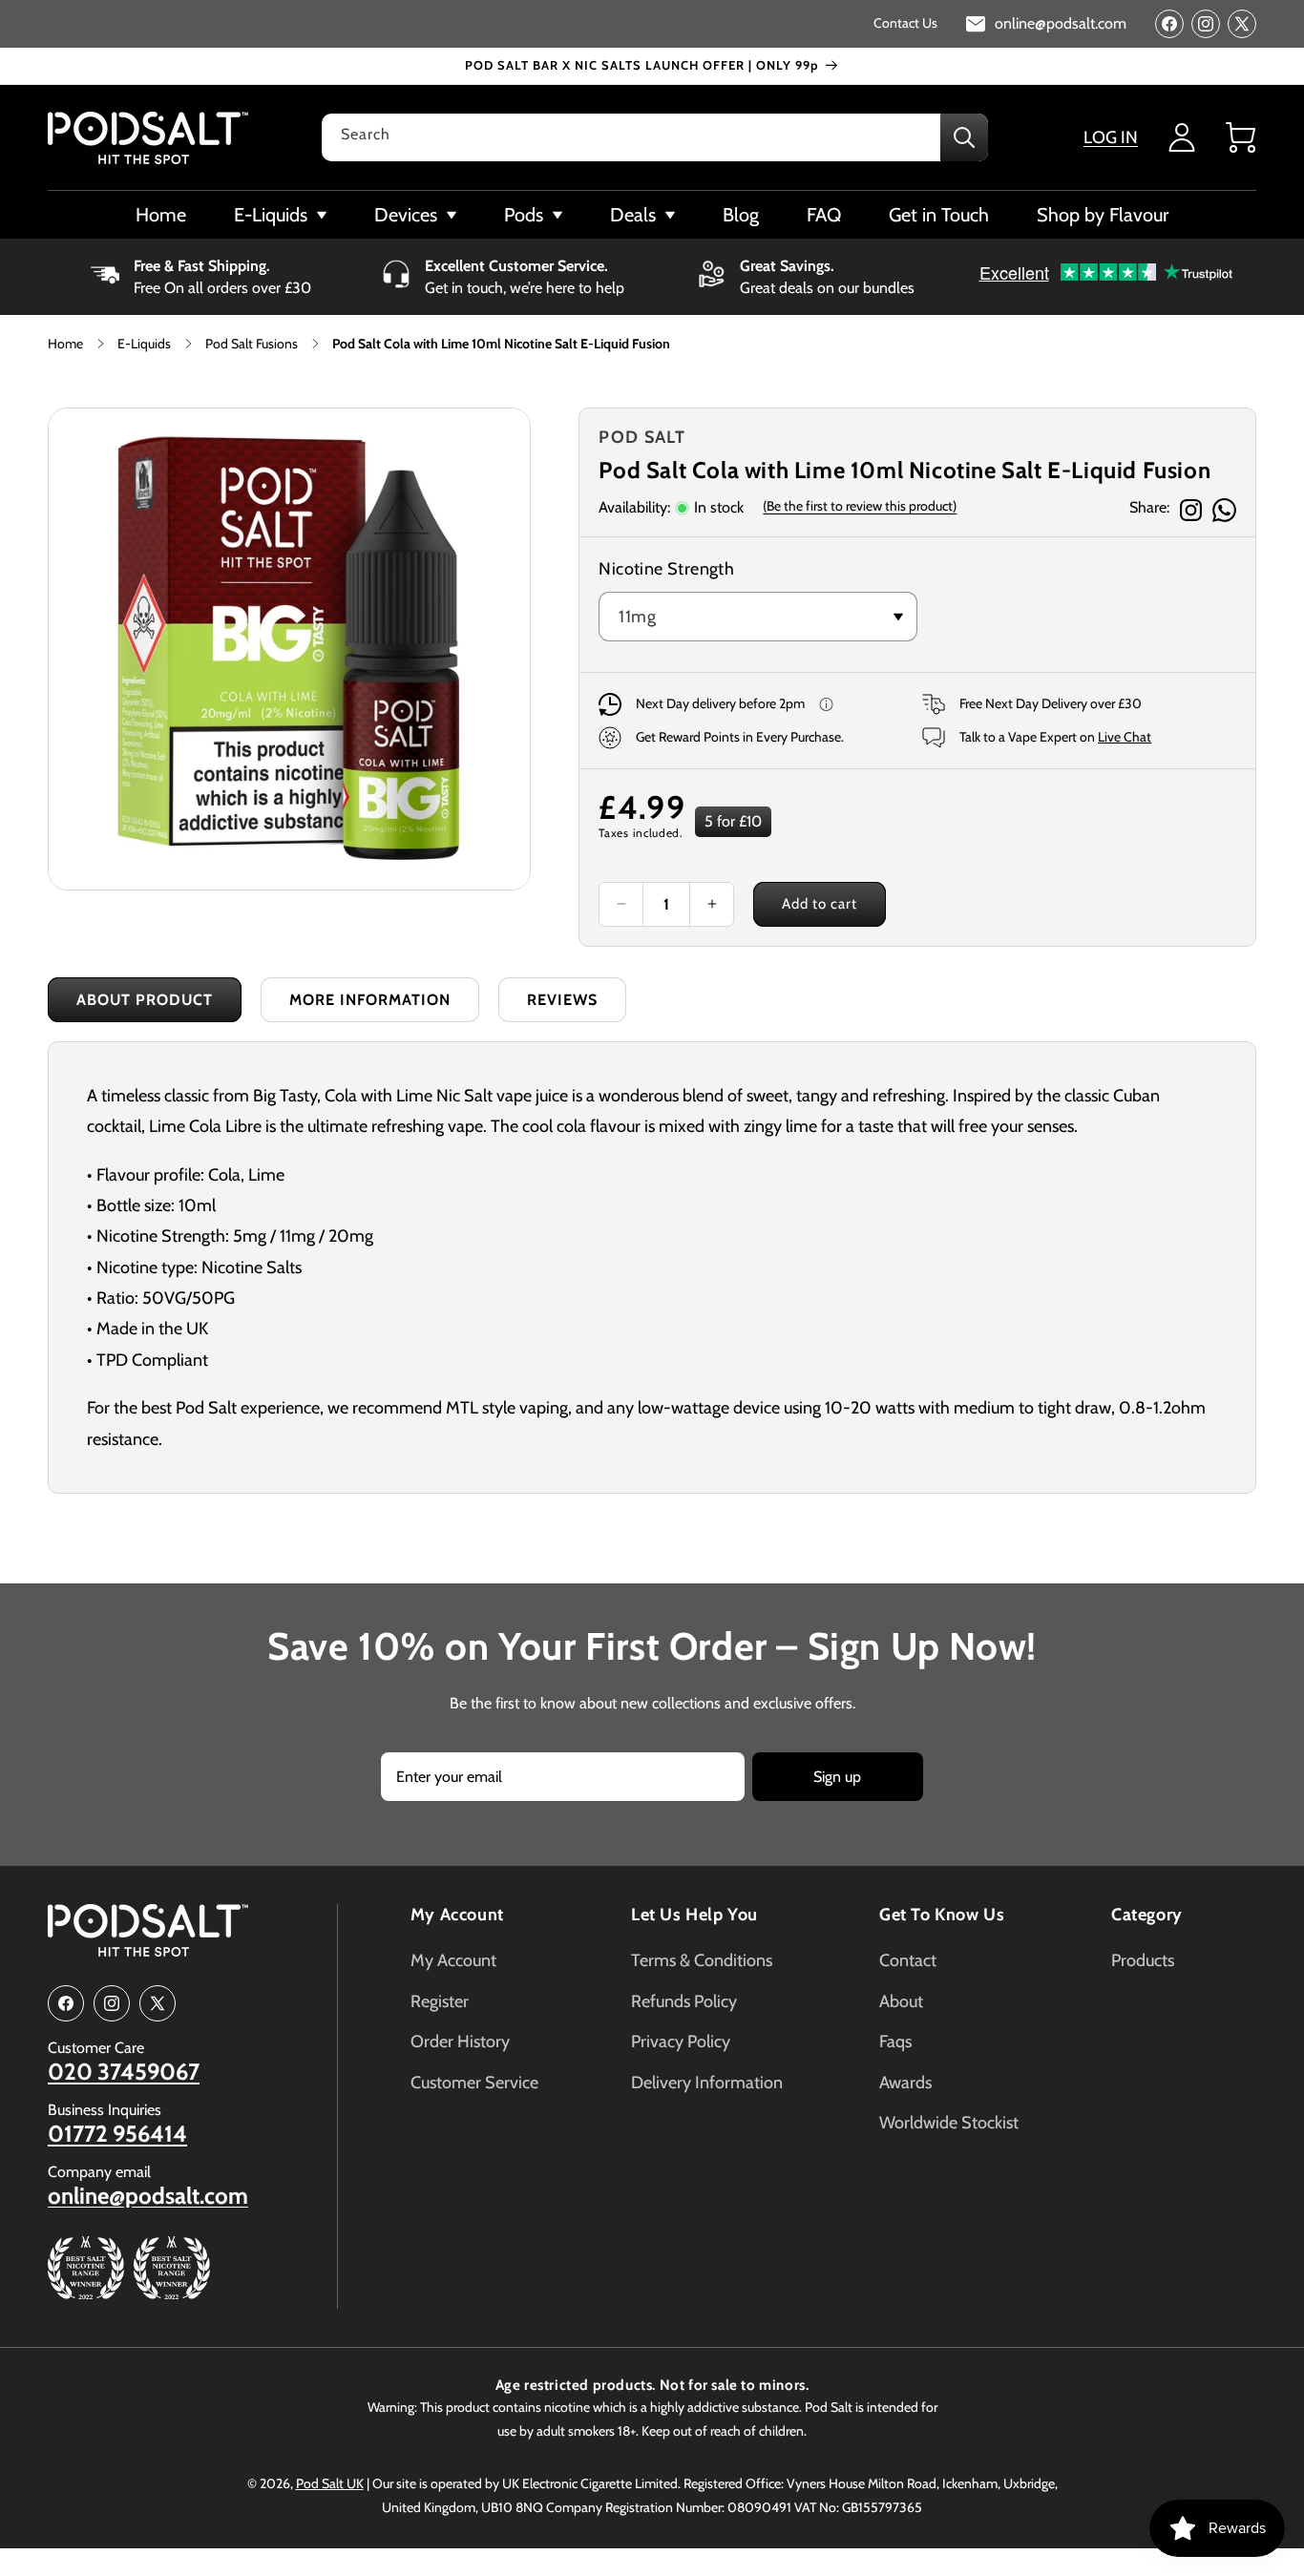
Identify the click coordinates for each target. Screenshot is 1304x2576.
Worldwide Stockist (949, 2123)
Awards (905, 2083)
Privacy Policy (681, 2042)
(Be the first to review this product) (860, 506)
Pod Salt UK (330, 2483)
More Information (370, 1000)
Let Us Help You (694, 1915)
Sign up (837, 1777)
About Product (145, 1000)
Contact (908, 1960)
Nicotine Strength (666, 569)
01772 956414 (117, 2134)
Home (65, 344)
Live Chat (1125, 737)
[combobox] (655, 137)
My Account (457, 1915)
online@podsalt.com (148, 2196)
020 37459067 (124, 2072)
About (901, 2001)
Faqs (895, 2042)
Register (440, 2001)
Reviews (562, 1000)
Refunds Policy (684, 2001)
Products (1143, 1960)
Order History (460, 2042)
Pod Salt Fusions (252, 344)
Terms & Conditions (702, 1960)
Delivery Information (707, 2083)
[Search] (964, 137)
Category (1147, 1915)
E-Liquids (144, 344)
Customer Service (474, 2083)
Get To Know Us (942, 1915)
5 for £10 (733, 821)
